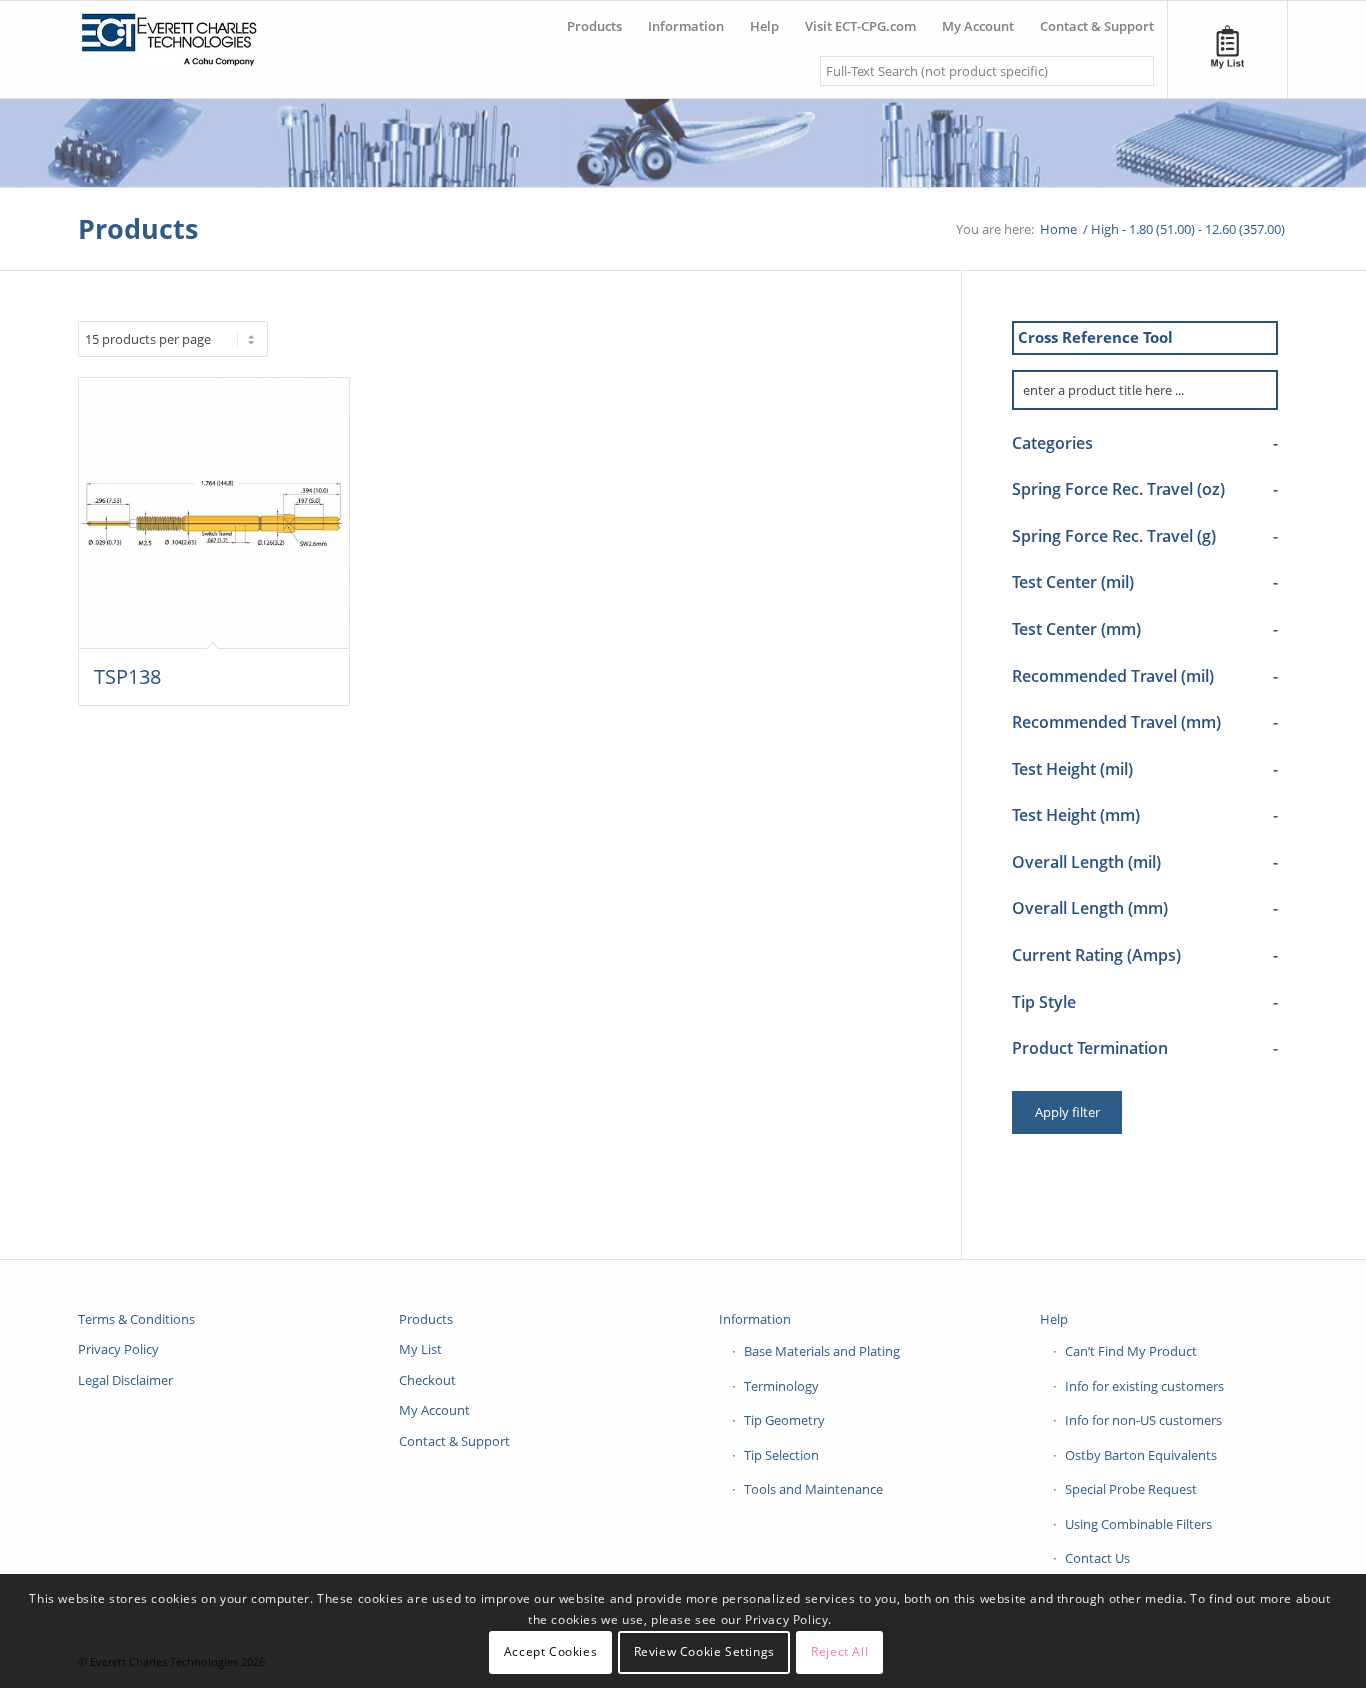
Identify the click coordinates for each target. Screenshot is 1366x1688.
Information (755, 1319)
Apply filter (1067, 1112)
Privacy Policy (118, 1349)
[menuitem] (594, 18)
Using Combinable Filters (1138, 1524)
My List (420, 1349)
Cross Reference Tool (1095, 337)
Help (1054, 1319)
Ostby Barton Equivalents (1141, 1455)
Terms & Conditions (136, 1319)
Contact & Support (454, 1441)
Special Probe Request (1131, 1489)
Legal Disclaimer (125, 1380)
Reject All (839, 1652)
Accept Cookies (550, 1652)
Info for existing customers (1144, 1386)
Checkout (427, 1380)
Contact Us (1097, 1558)
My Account (434, 1410)
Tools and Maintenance (813, 1489)
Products (138, 228)
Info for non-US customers (1143, 1420)
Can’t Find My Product (1131, 1351)
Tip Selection (781, 1455)
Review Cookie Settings (704, 1652)
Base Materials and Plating (822, 1351)
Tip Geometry (784, 1420)
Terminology (781, 1386)
